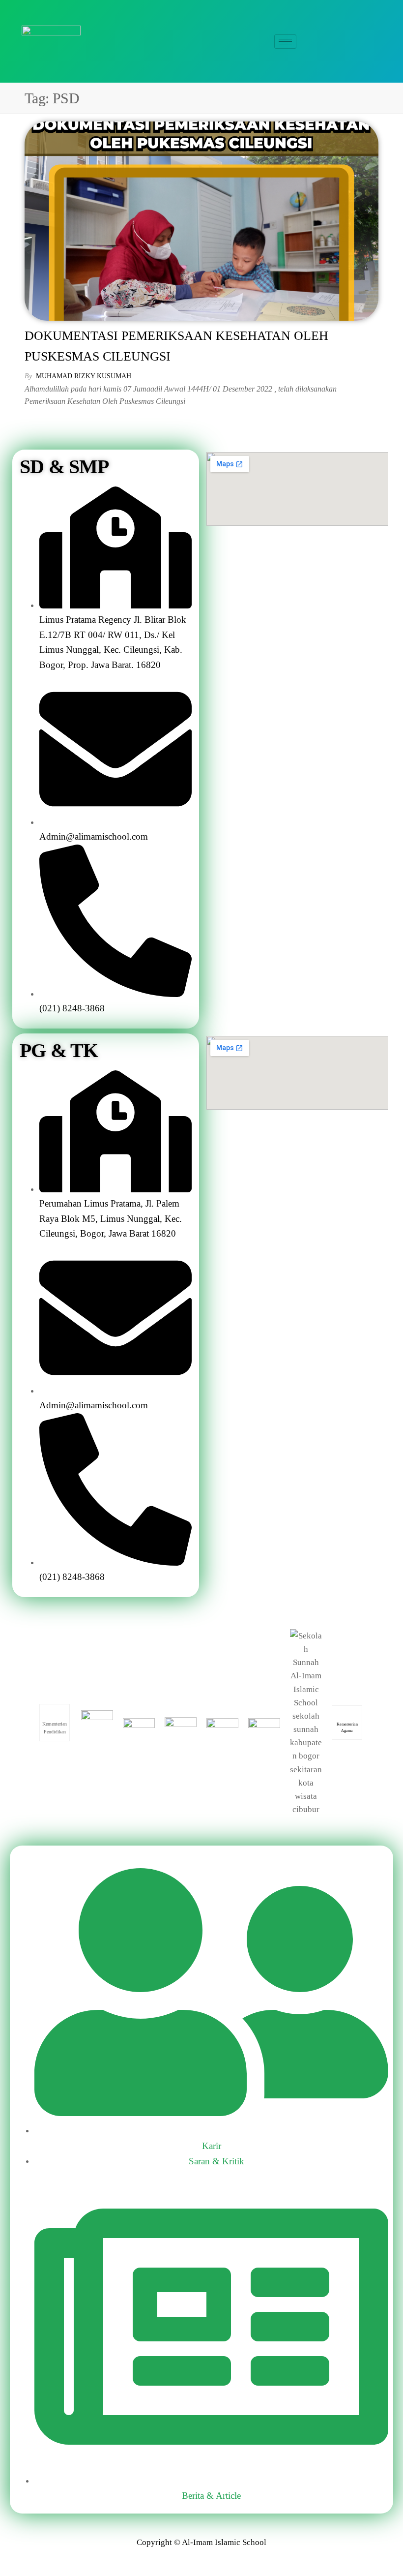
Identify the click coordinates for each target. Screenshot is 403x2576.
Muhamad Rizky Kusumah (84, 376)
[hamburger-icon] (285, 42)
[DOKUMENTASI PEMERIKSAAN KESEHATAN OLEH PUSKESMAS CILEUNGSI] (201, 221)
